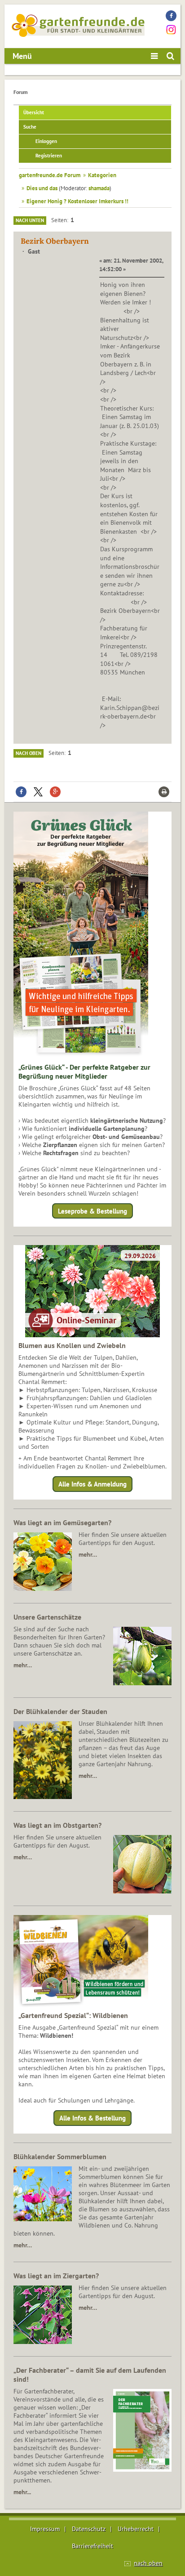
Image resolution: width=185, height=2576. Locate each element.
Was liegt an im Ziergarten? (56, 2276)
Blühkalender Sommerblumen (60, 2156)
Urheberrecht (136, 2529)
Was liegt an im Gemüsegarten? (62, 1522)
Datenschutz (89, 2529)
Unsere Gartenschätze (47, 1617)
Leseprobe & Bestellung (92, 1211)
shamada (99, 188)
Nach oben (29, 753)
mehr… (88, 1554)
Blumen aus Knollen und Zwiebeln (72, 1345)
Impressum (45, 2529)
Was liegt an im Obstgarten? (57, 1825)
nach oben (148, 2563)
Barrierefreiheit (92, 2546)
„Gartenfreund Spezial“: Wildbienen (73, 2015)
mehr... (22, 2492)
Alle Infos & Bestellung (92, 2118)
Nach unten (30, 220)
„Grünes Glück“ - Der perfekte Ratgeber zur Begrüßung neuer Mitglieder (84, 1071)
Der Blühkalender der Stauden (60, 1711)
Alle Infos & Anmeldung (92, 1484)
